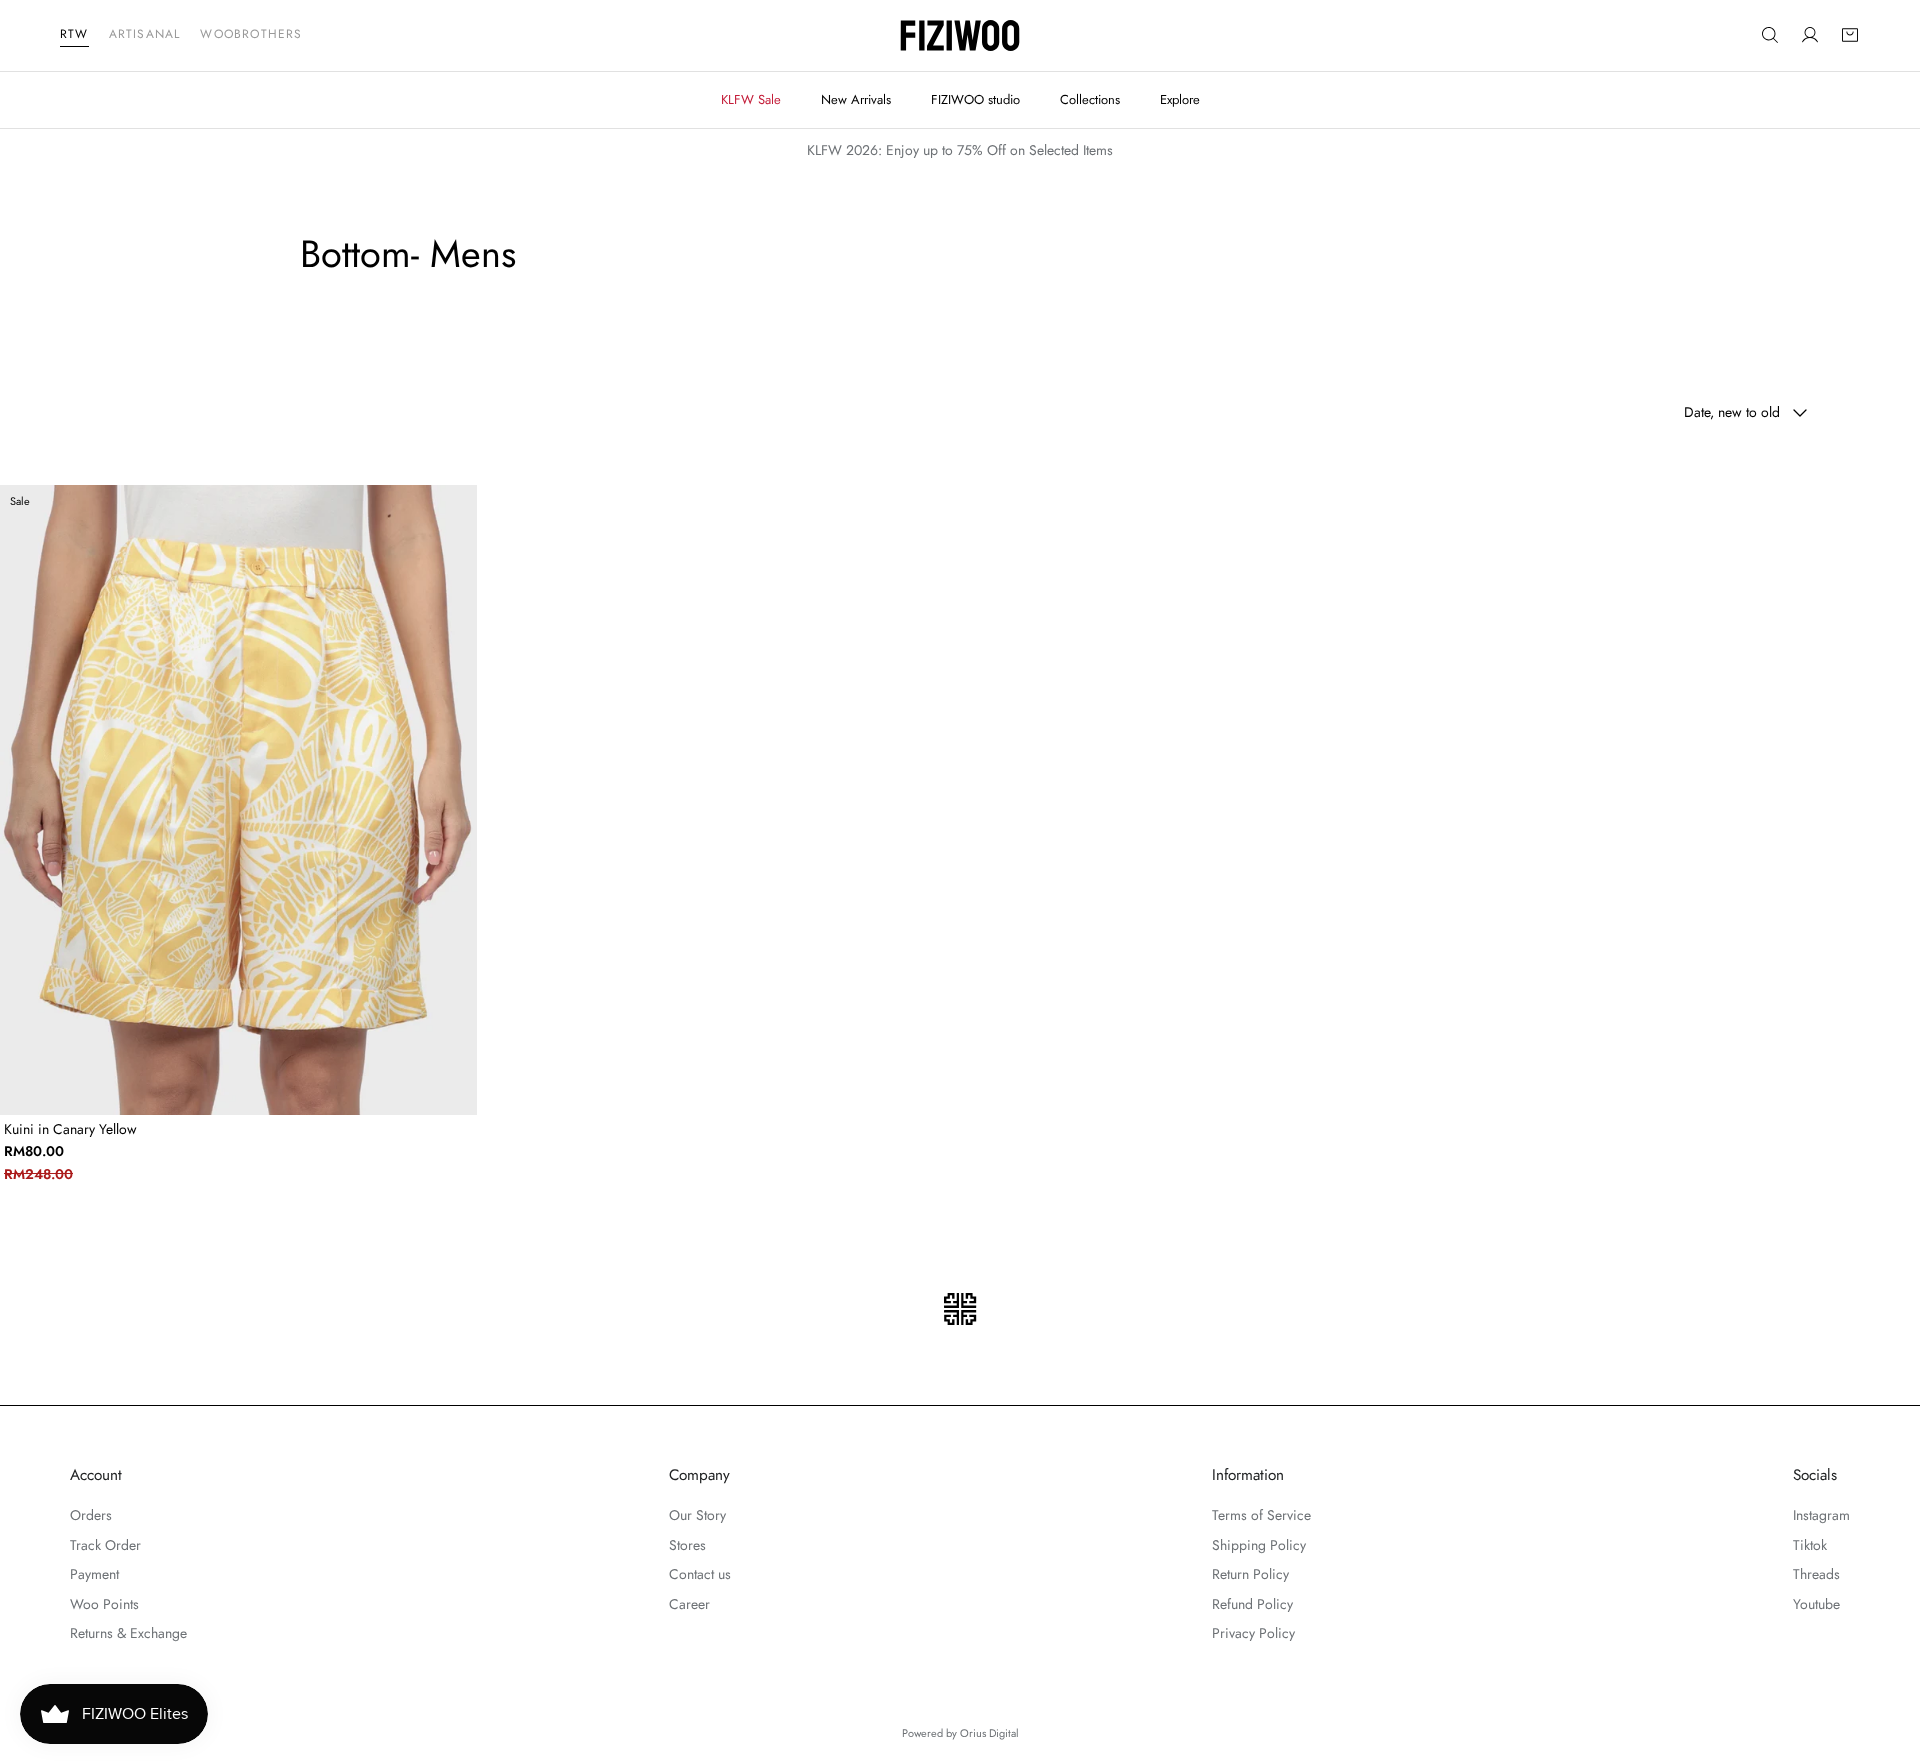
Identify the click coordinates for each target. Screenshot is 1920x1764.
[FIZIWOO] (960, 35)
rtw (74, 34)
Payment (94, 1574)
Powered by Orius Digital (960, 1733)
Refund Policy (1252, 1604)
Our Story (697, 1515)
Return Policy (1250, 1574)
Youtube (1816, 1604)
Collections (1090, 99)
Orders (91, 1515)
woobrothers (251, 34)
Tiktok (1810, 1545)
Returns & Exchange (128, 1633)
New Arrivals (856, 99)
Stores (687, 1545)
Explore (1180, 99)
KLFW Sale (751, 99)
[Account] (1810, 36)
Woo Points (104, 1604)
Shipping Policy (1259, 1545)
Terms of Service (1261, 1515)
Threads (1816, 1574)
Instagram (1821, 1515)
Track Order (105, 1545)
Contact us (700, 1574)
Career (689, 1604)
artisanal (145, 34)
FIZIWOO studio (975, 99)
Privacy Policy (1253, 1633)
